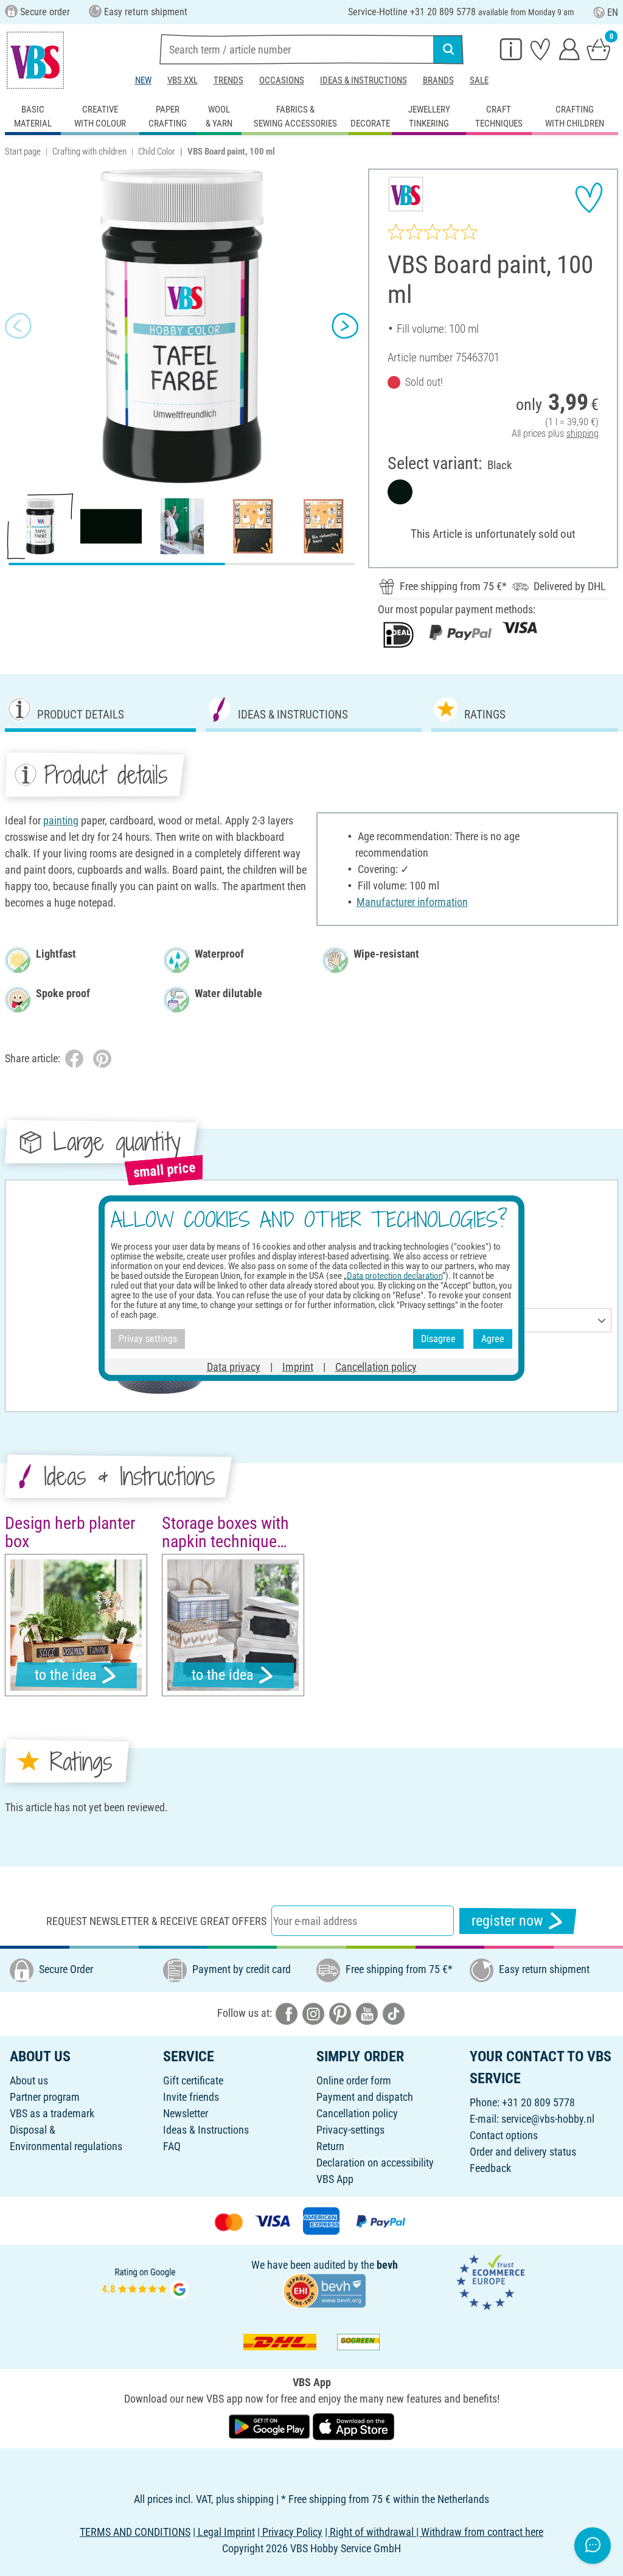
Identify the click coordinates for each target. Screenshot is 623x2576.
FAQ (172, 2146)
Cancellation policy (357, 2113)
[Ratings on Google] (145, 2281)
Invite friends (191, 2097)
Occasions (282, 80)
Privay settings (148, 1339)
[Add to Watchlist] (589, 198)
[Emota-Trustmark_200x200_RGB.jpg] (490, 2281)
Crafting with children (89, 151)
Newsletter (186, 2113)
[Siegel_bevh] (324, 2290)
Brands (438, 80)
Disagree (438, 1339)
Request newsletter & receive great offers (156, 1921)
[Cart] (599, 49)
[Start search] (448, 49)
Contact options (504, 2135)
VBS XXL (183, 80)
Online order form (354, 2080)
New (143, 80)
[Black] (400, 492)
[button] (18, 326)
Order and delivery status (523, 2152)
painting (61, 820)
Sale (479, 80)
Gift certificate (193, 2080)
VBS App (335, 2179)
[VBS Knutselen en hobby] (35, 60)
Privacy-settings (350, 2130)
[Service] (511, 49)
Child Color (157, 151)
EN (613, 12)
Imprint (298, 1366)
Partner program (45, 2097)
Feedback (490, 2168)
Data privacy (234, 1366)
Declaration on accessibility (375, 2163)
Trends (228, 80)
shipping (583, 433)
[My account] (569, 49)
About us (29, 2080)
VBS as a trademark (52, 2113)
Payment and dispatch (365, 2097)
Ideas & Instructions (364, 80)
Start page (23, 151)
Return (330, 2146)
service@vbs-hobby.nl (548, 2119)
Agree (493, 1339)
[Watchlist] (540, 49)
